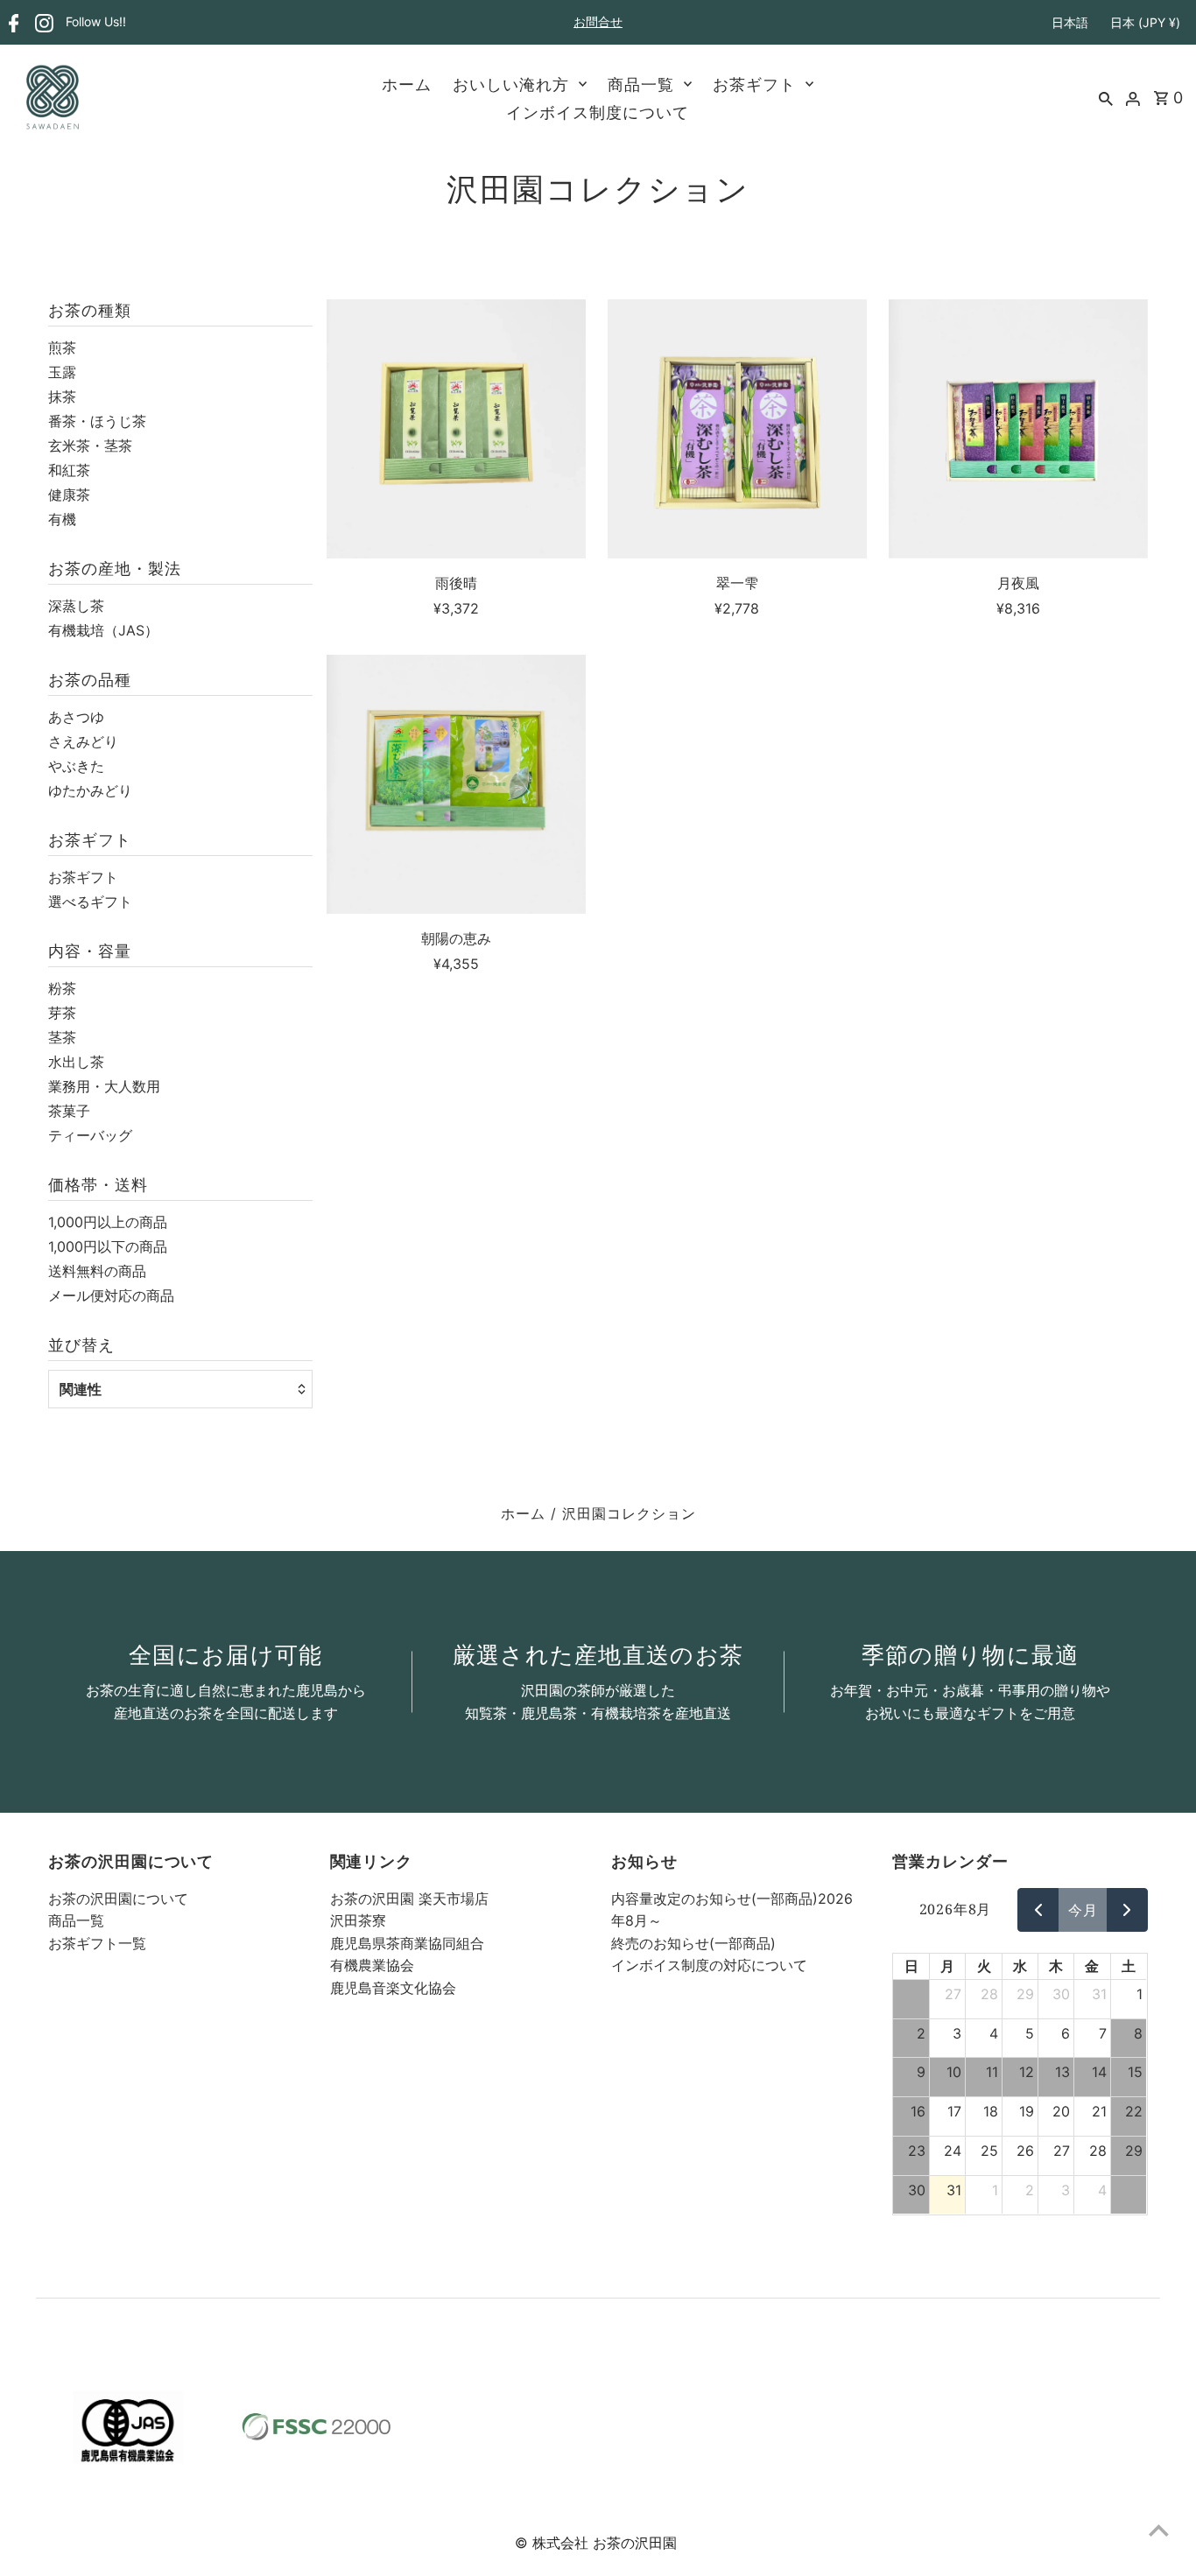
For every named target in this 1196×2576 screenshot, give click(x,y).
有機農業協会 (372, 1965)
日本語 (1070, 22)
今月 (1083, 1910)
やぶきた (76, 766)
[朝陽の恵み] (456, 784)
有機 (62, 519)
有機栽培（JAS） (103, 630)
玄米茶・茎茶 (90, 446)
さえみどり (83, 741)
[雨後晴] (456, 429)
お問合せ (598, 21)
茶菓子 (69, 1111)
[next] (1127, 1910)
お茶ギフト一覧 (97, 1943)
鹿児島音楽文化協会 (393, 1988)
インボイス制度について (598, 112)
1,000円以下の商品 (108, 1246)
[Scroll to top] (1159, 2530)
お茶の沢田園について (118, 1899)
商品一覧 (641, 84)
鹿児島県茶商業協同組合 (407, 1943)
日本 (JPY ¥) (1145, 22)
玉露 (62, 372)
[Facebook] (12, 23)
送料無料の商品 (97, 1271)
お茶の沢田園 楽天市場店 (409, 1899)
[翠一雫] (737, 429)
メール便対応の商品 (111, 1295)
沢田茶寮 (358, 1920)
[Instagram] (42, 23)
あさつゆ (76, 717)
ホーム (407, 84)
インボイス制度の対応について (709, 1965)
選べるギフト (90, 902)
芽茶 (62, 1013)
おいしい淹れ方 (511, 84)
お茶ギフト (754, 84)
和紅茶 (69, 470)
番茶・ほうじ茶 (97, 421)
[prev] (1038, 1910)
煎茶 (62, 347)
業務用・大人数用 (104, 1086)
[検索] (1106, 97)
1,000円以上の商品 (108, 1222)
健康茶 (69, 495)
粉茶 (62, 988)
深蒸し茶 (76, 606)
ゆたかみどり (90, 790)
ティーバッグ (90, 1135)
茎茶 (62, 1037)
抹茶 (62, 397)
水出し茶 (76, 1062)
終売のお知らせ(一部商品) (693, 1943)
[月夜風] (1018, 429)
